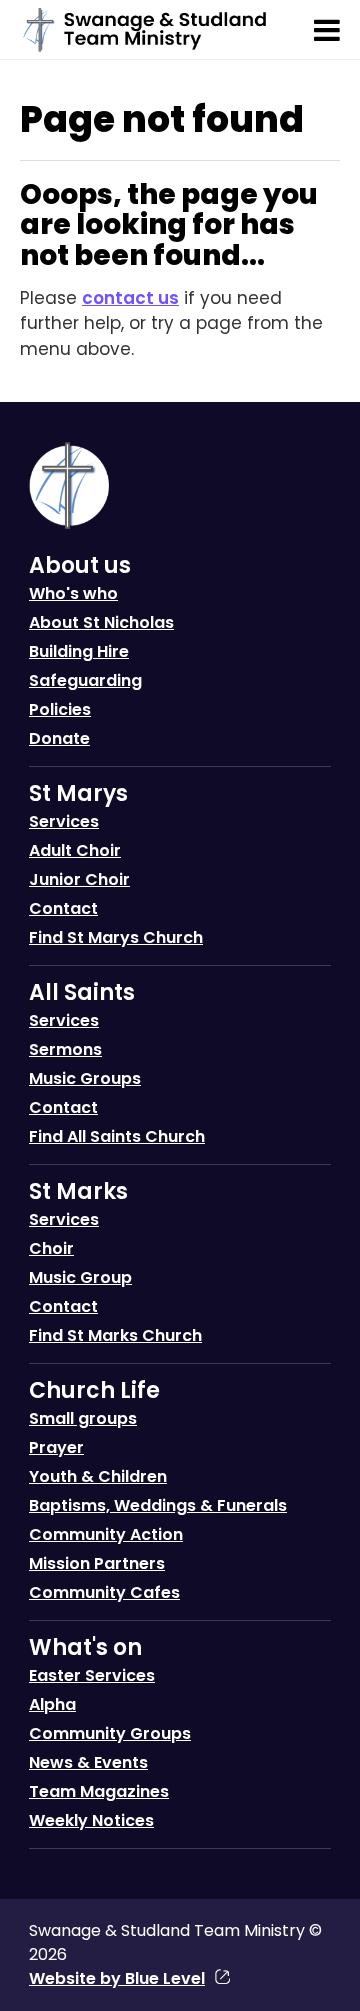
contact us (130, 298)
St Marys (78, 793)
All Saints (82, 992)
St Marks (78, 1191)
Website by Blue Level (117, 1978)
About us (80, 565)
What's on (85, 1647)
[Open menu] (327, 30)
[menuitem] (180, 658)
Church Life (94, 1390)
